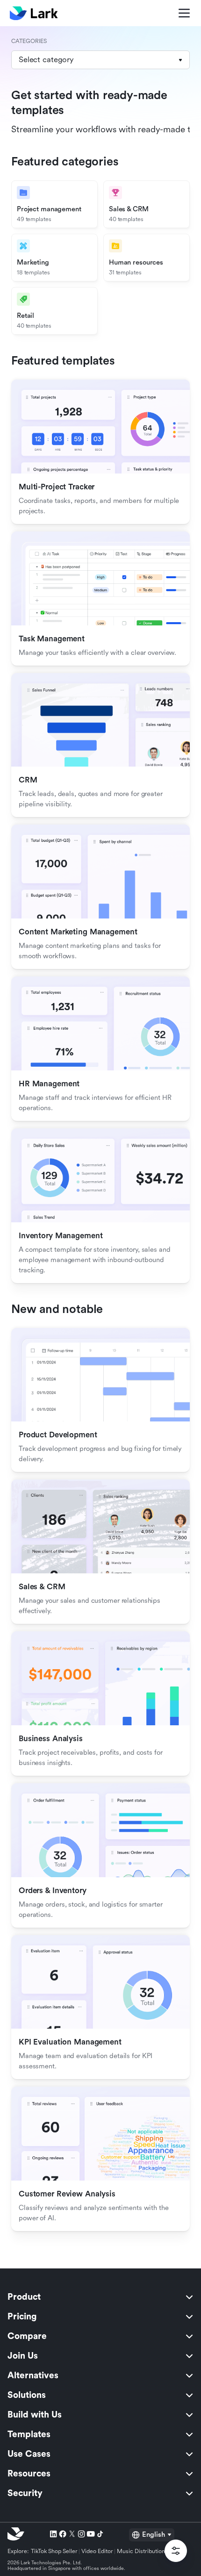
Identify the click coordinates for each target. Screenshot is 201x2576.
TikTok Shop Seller (54, 2551)
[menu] (100, 2395)
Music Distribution (141, 2551)
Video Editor (97, 2551)
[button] (100, 60)
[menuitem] (100, 2297)
